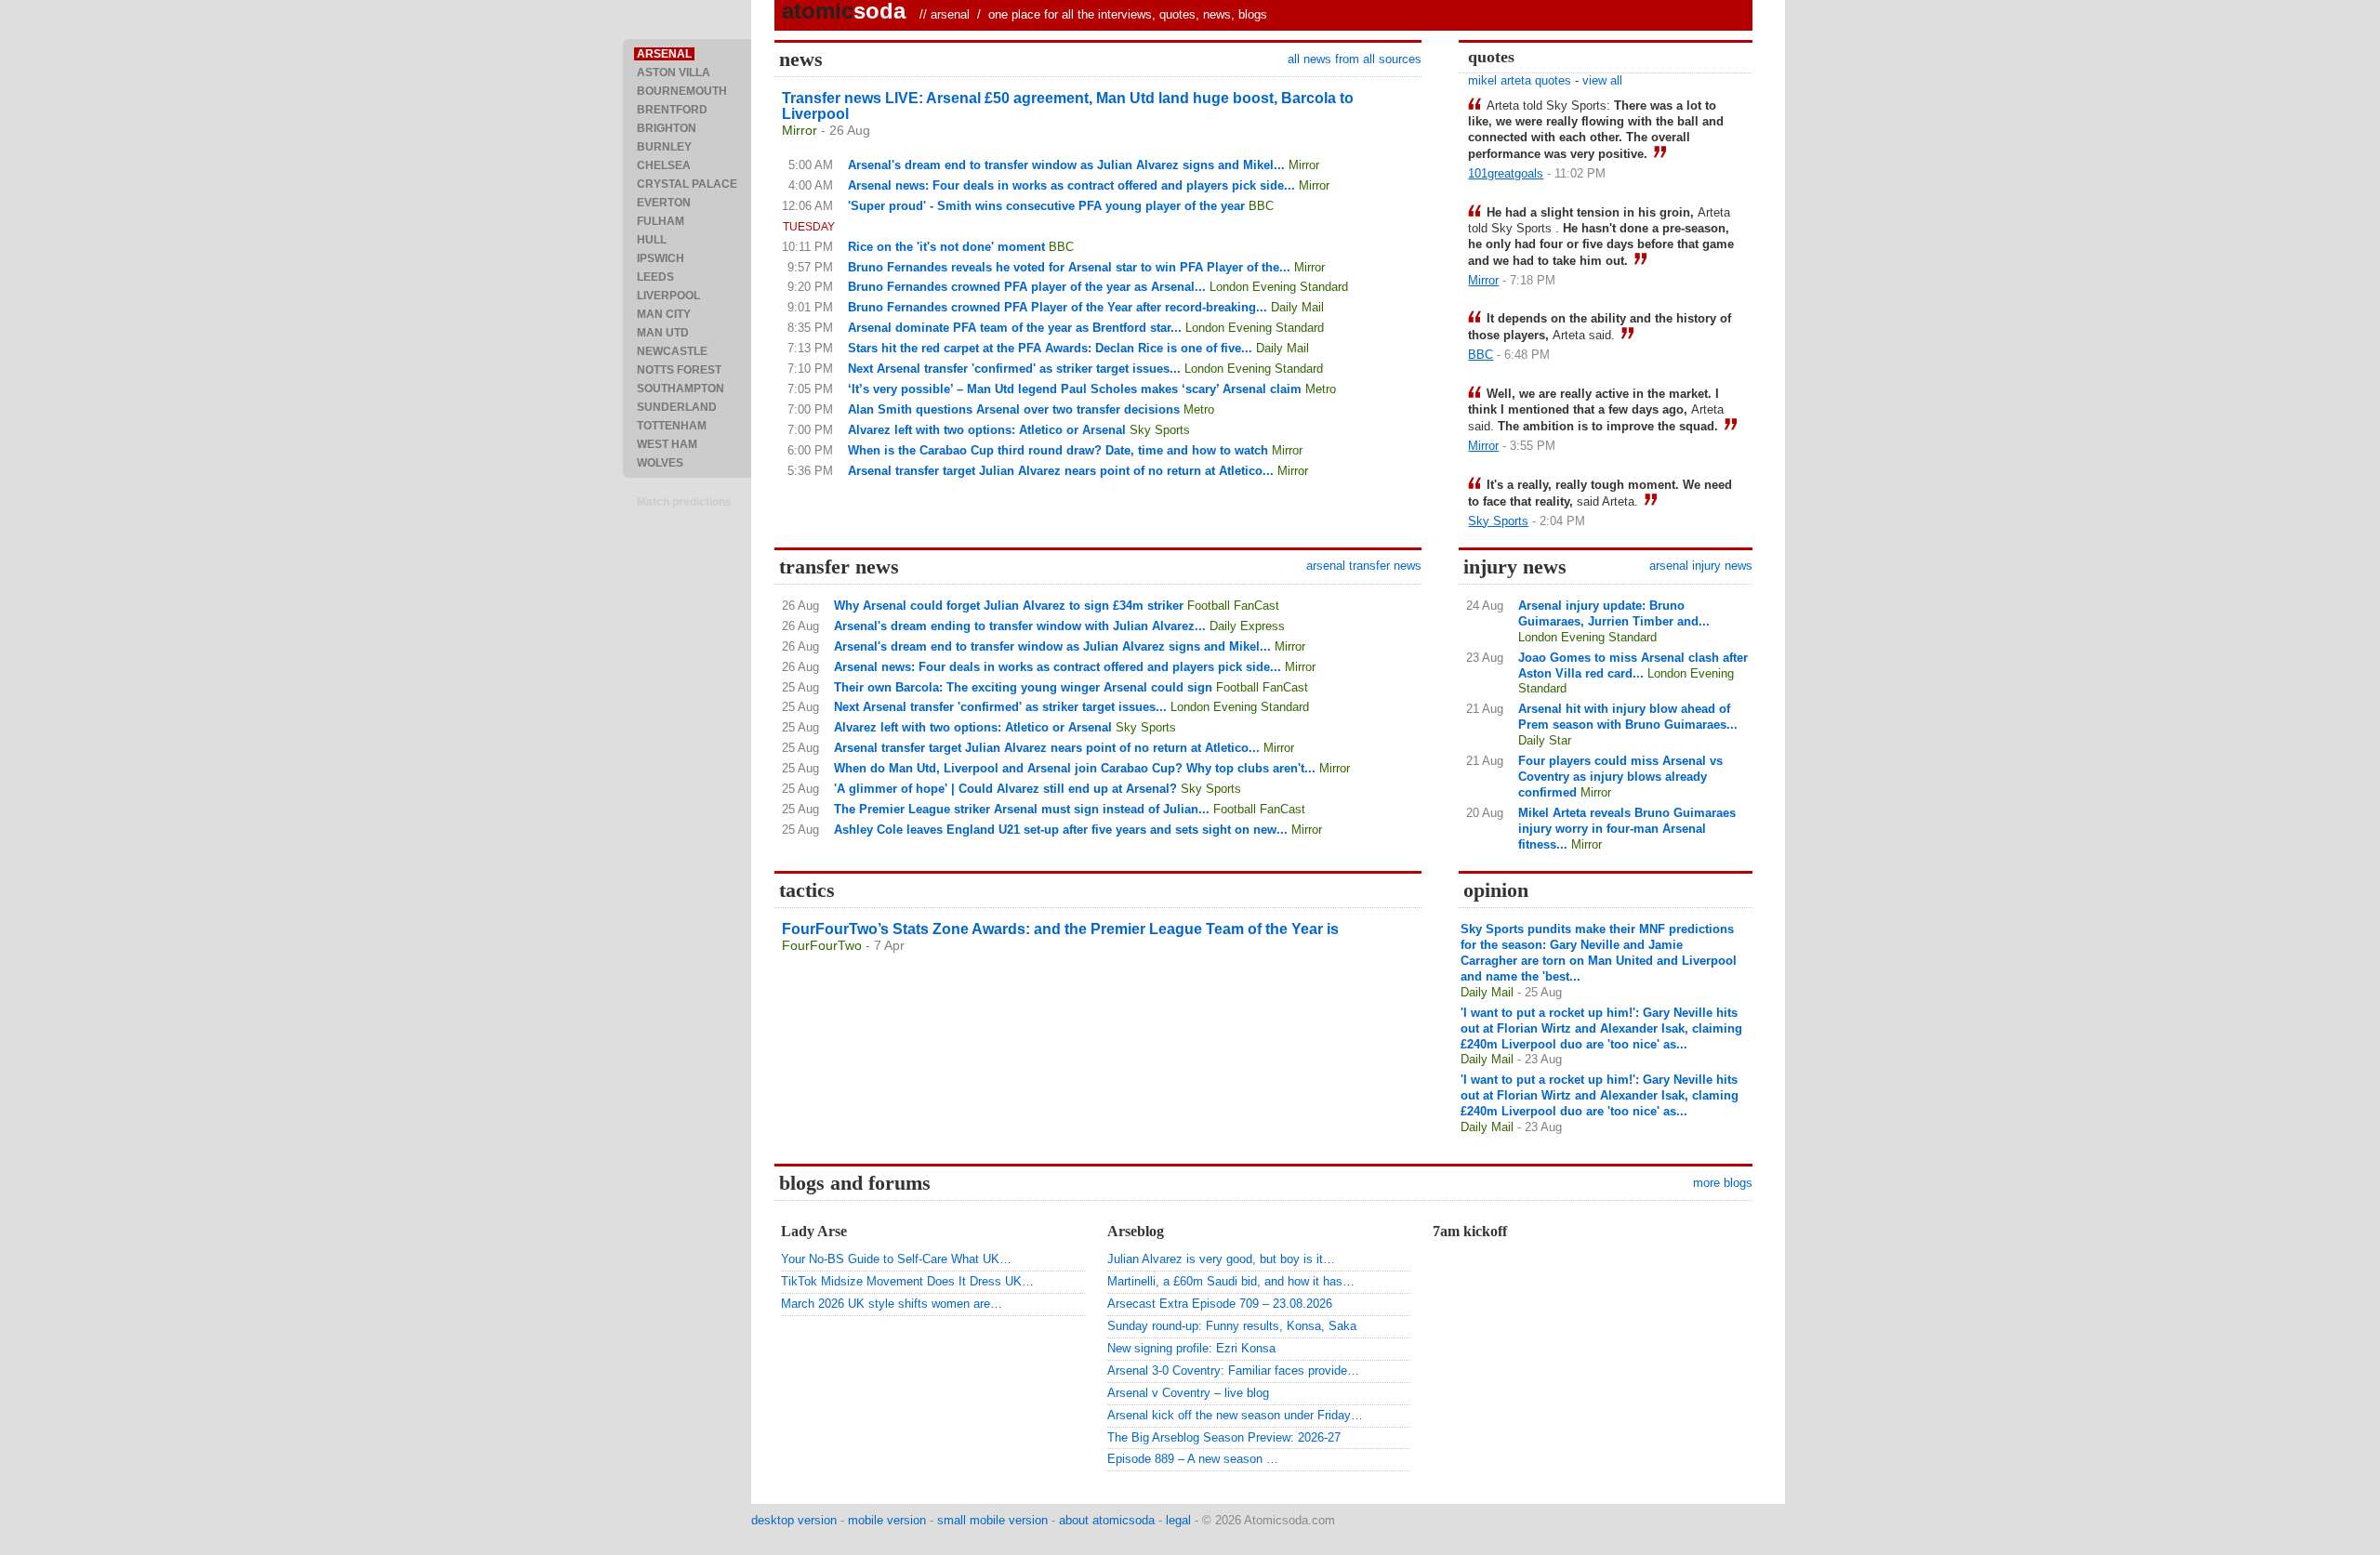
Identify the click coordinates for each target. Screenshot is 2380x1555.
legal (1178, 1520)
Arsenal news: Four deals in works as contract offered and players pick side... (1071, 185)
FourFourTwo (822, 945)
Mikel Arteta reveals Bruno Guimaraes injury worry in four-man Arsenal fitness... (1627, 829)
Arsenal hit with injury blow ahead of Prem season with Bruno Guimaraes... (1628, 717)
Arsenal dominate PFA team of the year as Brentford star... (1015, 328)
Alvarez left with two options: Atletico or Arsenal (987, 430)
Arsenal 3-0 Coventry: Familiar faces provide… (1233, 1371)
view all (1602, 80)
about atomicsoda (1107, 1520)
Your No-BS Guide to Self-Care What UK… (896, 1259)
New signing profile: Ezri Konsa (1191, 1348)
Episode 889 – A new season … (1193, 1459)
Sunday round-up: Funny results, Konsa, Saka (1232, 1326)
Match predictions (684, 502)
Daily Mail (1297, 307)
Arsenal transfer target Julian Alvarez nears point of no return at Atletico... (1061, 471)
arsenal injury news (1701, 566)
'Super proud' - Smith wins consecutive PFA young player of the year (1046, 206)
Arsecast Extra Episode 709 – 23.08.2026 (1220, 1304)
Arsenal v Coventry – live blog (1188, 1393)
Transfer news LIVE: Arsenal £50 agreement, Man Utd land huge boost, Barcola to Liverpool (1068, 106)
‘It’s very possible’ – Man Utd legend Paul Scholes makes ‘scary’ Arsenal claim (1075, 389)
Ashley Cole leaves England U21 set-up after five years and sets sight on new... (1061, 830)
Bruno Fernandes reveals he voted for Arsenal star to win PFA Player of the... (1069, 267)
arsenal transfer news (1364, 566)
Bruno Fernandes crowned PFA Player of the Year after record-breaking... (1058, 307)
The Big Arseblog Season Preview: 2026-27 (1224, 1437)
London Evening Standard (1279, 287)
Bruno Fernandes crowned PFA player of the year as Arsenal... (1027, 287)
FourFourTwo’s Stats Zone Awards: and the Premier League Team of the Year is (1060, 929)
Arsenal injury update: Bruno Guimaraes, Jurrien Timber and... (1614, 613)
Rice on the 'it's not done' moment (946, 247)
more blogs (1723, 1183)
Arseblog (1136, 1231)
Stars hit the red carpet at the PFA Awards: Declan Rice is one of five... (1050, 348)
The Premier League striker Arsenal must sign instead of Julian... (1022, 809)
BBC (1261, 206)
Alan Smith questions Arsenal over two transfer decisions (1014, 409)
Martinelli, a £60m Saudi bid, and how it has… (1231, 1281)
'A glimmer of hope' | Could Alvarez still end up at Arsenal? (1005, 789)
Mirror (800, 130)
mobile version (887, 1520)
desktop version (794, 1520)
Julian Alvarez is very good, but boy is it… (1221, 1259)
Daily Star (1545, 740)
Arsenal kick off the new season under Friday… (1235, 1415)
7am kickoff (1470, 1231)
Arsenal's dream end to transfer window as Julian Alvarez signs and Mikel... (1066, 165)
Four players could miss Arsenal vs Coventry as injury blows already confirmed (1620, 777)
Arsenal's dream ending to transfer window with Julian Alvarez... (1020, 626)
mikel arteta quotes (1520, 80)
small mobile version (992, 1520)
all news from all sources (1355, 59)
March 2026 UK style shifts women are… (892, 1304)
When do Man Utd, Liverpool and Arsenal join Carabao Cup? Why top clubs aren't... (1075, 768)
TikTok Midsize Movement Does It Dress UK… (907, 1281)
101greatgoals (1506, 173)
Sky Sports (1160, 430)
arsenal (950, 14)
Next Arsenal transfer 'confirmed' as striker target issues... (1014, 369)
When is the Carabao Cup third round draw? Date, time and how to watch (1058, 450)
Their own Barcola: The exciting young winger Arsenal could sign (1023, 687)
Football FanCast (1233, 606)
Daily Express (1247, 626)
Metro (1321, 389)
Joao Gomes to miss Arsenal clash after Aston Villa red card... (1633, 665)
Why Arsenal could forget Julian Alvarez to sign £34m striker (1009, 606)
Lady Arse (814, 1231)
